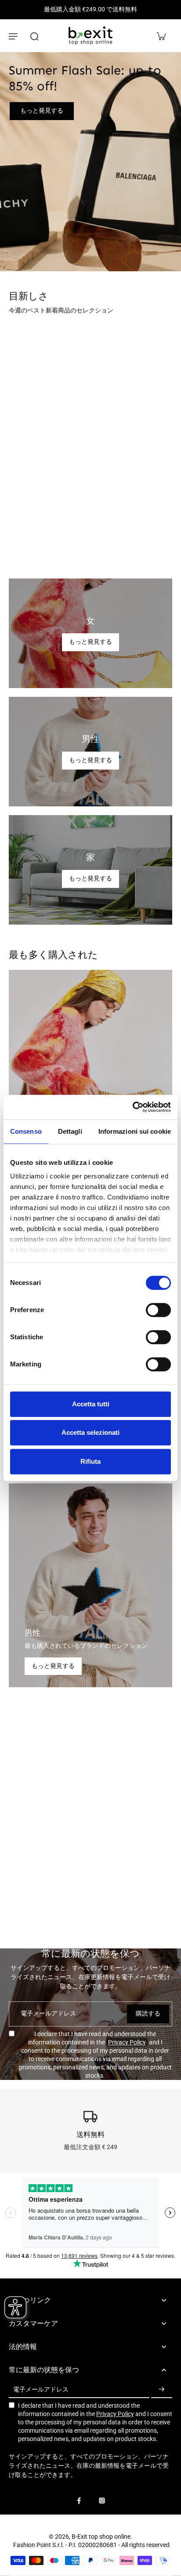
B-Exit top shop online (101, 2537)
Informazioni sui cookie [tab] (135, 1131)
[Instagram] (102, 2501)
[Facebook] (79, 2501)
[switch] (158, 1310)
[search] (34, 36)
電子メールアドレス (48, 2013)
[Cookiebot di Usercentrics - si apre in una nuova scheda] (132, 1107)
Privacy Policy (127, 2042)
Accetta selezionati (90, 1432)
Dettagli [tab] (70, 1131)
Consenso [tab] (26, 1131)
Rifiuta (90, 1461)
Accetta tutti (91, 1404)
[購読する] (162, 2390)
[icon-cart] (161, 36)
